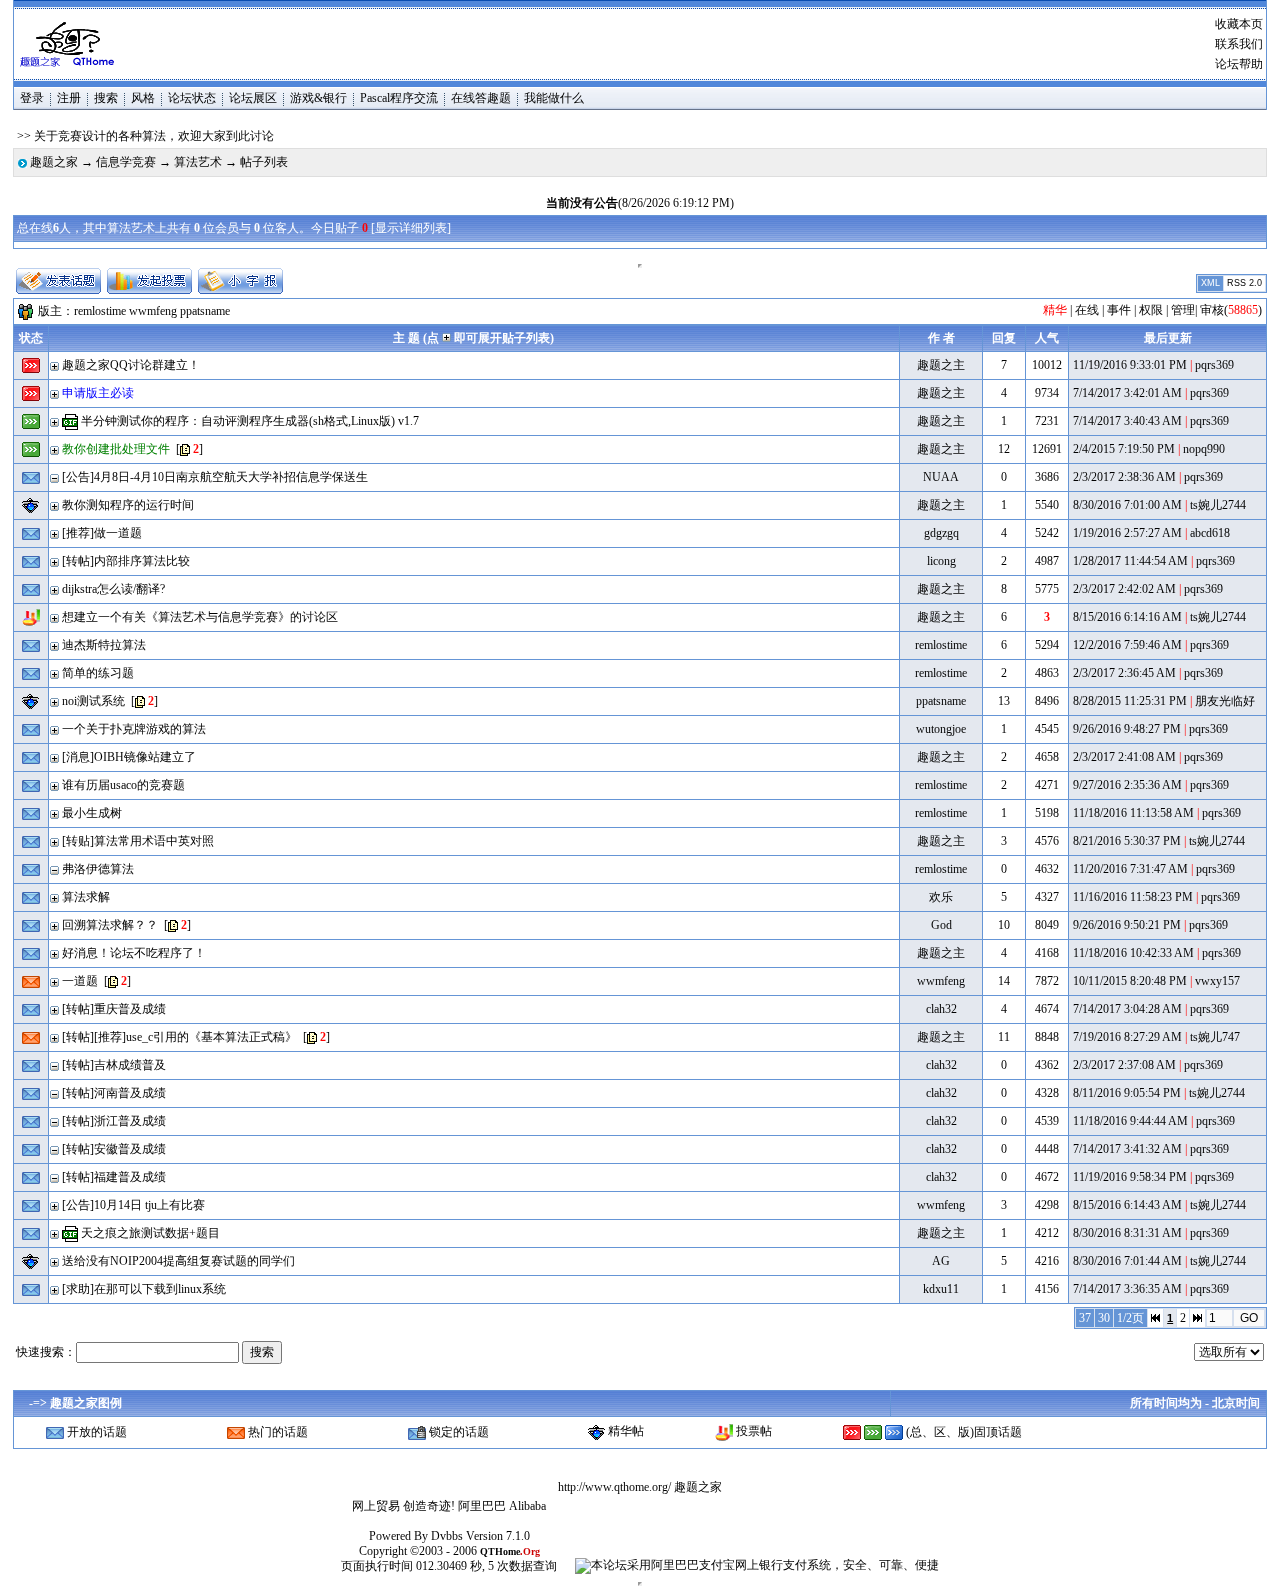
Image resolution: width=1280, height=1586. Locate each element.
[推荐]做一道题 (102, 533)
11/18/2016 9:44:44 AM (1130, 1121)
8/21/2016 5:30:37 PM (1127, 841)
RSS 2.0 (1244, 283)
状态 (31, 338)
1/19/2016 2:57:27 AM (1127, 533)
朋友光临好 (1225, 701)
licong (941, 561)
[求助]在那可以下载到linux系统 (144, 1289)
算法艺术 (198, 162)
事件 (1119, 310)
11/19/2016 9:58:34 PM (1130, 1177)
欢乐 (941, 897)
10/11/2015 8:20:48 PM (1130, 981)
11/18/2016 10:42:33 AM (1133, 953)
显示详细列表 (411, 228)
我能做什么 (554, 98)
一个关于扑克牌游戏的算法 (134, 729)
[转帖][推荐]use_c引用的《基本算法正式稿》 (179, 1037)
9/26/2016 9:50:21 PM (1127, 925)
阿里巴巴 (482, 1506)
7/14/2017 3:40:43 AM (1127, 421)
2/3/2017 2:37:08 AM (1124, 1065)
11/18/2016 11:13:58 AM (1133, 813)
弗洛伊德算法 (98, 869)
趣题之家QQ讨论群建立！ (131, 365)
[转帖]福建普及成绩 (114, 1177)
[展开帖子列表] (54, 365)
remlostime (100, 310)
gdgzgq (941, 533)
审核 (1212, 310)
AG (941, 1261)
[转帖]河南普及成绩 (114, 1093)
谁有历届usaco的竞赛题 (123, 785)
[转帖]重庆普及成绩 (114, 1009)
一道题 (80, 981)
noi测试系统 (93, 701)
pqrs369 (1214, 365)
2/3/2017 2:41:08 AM (1124, 757)
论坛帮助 (1239, 64)
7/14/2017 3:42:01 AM (1127, 393)
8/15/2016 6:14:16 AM (1127, 617)
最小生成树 (92, 813)
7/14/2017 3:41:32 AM (1127, 1149)
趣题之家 (54, 162)
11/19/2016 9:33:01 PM (1130, 365)
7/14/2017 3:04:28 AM (1127, 1009)
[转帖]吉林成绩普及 (114, 1065)
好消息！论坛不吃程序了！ (134, 953)
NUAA (941, 477)
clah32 (941, 1009)
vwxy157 (1217, 981)
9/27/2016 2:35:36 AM (1127, 785)
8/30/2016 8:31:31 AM (1127, 1233)
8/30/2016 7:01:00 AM (1127, 505)
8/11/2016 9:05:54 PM (1127, 1093)
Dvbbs (447, 1536)
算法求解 (86, 897)
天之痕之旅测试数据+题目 (150, 1233)
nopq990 (1204, 449)
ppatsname (205, 310)
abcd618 (1210, 533)
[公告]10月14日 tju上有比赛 (133, 1205)
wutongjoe (941, 729)
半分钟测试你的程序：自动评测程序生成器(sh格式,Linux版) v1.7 (250, 421)
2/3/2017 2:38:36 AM (1124, 477)
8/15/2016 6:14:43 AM (1127, 1205)
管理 (1183, 310)
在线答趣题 (481, 98)
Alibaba (527, 1506)
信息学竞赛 (126, 162)
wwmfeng (153, 310)
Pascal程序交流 (399, 98)
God (941, 925)
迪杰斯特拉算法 (104, 645)
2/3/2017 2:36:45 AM (1124, 673)
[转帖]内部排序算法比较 (126, 561)
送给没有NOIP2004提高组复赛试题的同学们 (178, 1261)
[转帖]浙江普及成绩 (114, 1121)
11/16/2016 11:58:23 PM (1133, 897)
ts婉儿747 (1215, 1037)
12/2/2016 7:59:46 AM (1127, 645)
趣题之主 (941, 365)
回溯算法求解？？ (110, 925)
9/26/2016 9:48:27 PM (1127, 729)
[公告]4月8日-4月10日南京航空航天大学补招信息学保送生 (215, 477)
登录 (32, 98)
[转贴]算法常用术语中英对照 (138, 841)
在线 (1087, 310)
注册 (69, 98)
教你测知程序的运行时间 (128, 505)
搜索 (106, 98)
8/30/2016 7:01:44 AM (1127, 1261)
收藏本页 (1239, 24)
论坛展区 (253, 98)
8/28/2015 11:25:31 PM (1130, 701)
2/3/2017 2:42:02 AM (1124, 589)
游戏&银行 (318, 98)
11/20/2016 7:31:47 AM (1130, 869)
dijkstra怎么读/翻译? (113, 589)
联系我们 (1239, 44)
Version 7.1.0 (498, 1536)
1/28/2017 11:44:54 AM (1130, 561)
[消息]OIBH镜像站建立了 (129, 757)
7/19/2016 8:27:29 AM (1127, 1037)
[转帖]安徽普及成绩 (114, 1149)
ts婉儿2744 (1218, 505)
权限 (1151, 310)
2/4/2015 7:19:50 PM (1124, 449)
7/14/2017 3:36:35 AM (1127, 1289)
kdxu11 (941, 1289)
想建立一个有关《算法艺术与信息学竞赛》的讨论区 (200, 617)
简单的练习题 (98, 673)
